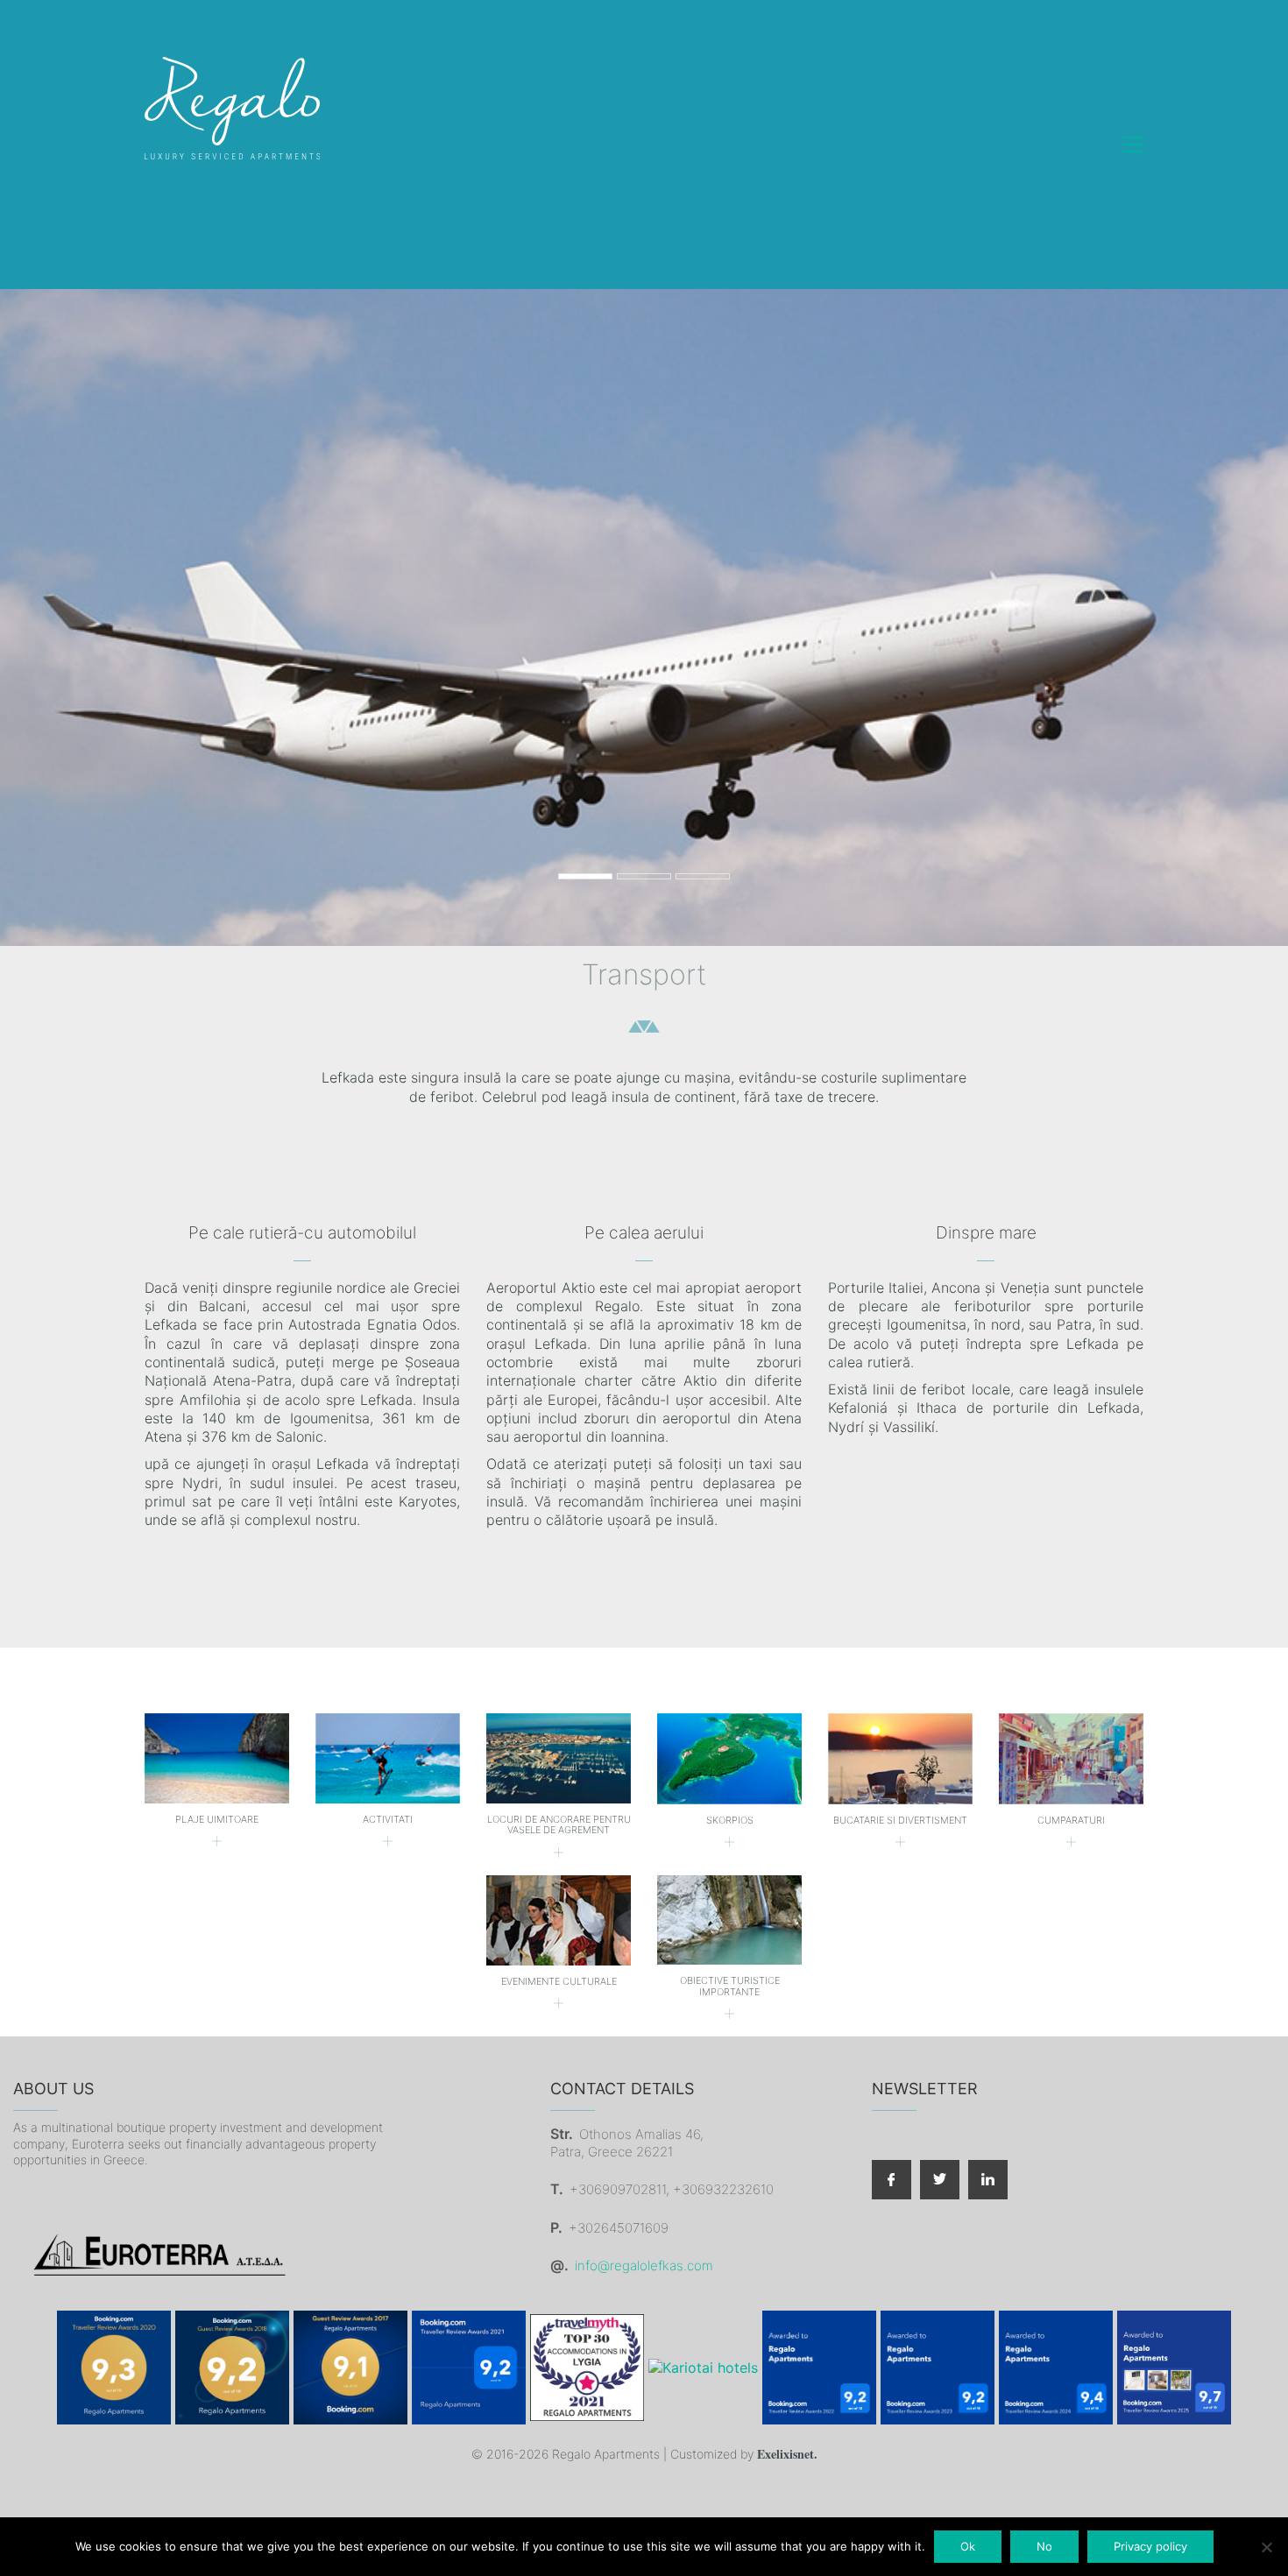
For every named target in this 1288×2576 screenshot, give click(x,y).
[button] (1133, 145)
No (1044, 2546)
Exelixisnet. (787, 2455)
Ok (968, 2546)
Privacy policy (1150, 2546)
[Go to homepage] (232, 145)
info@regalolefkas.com (644, 2265)
